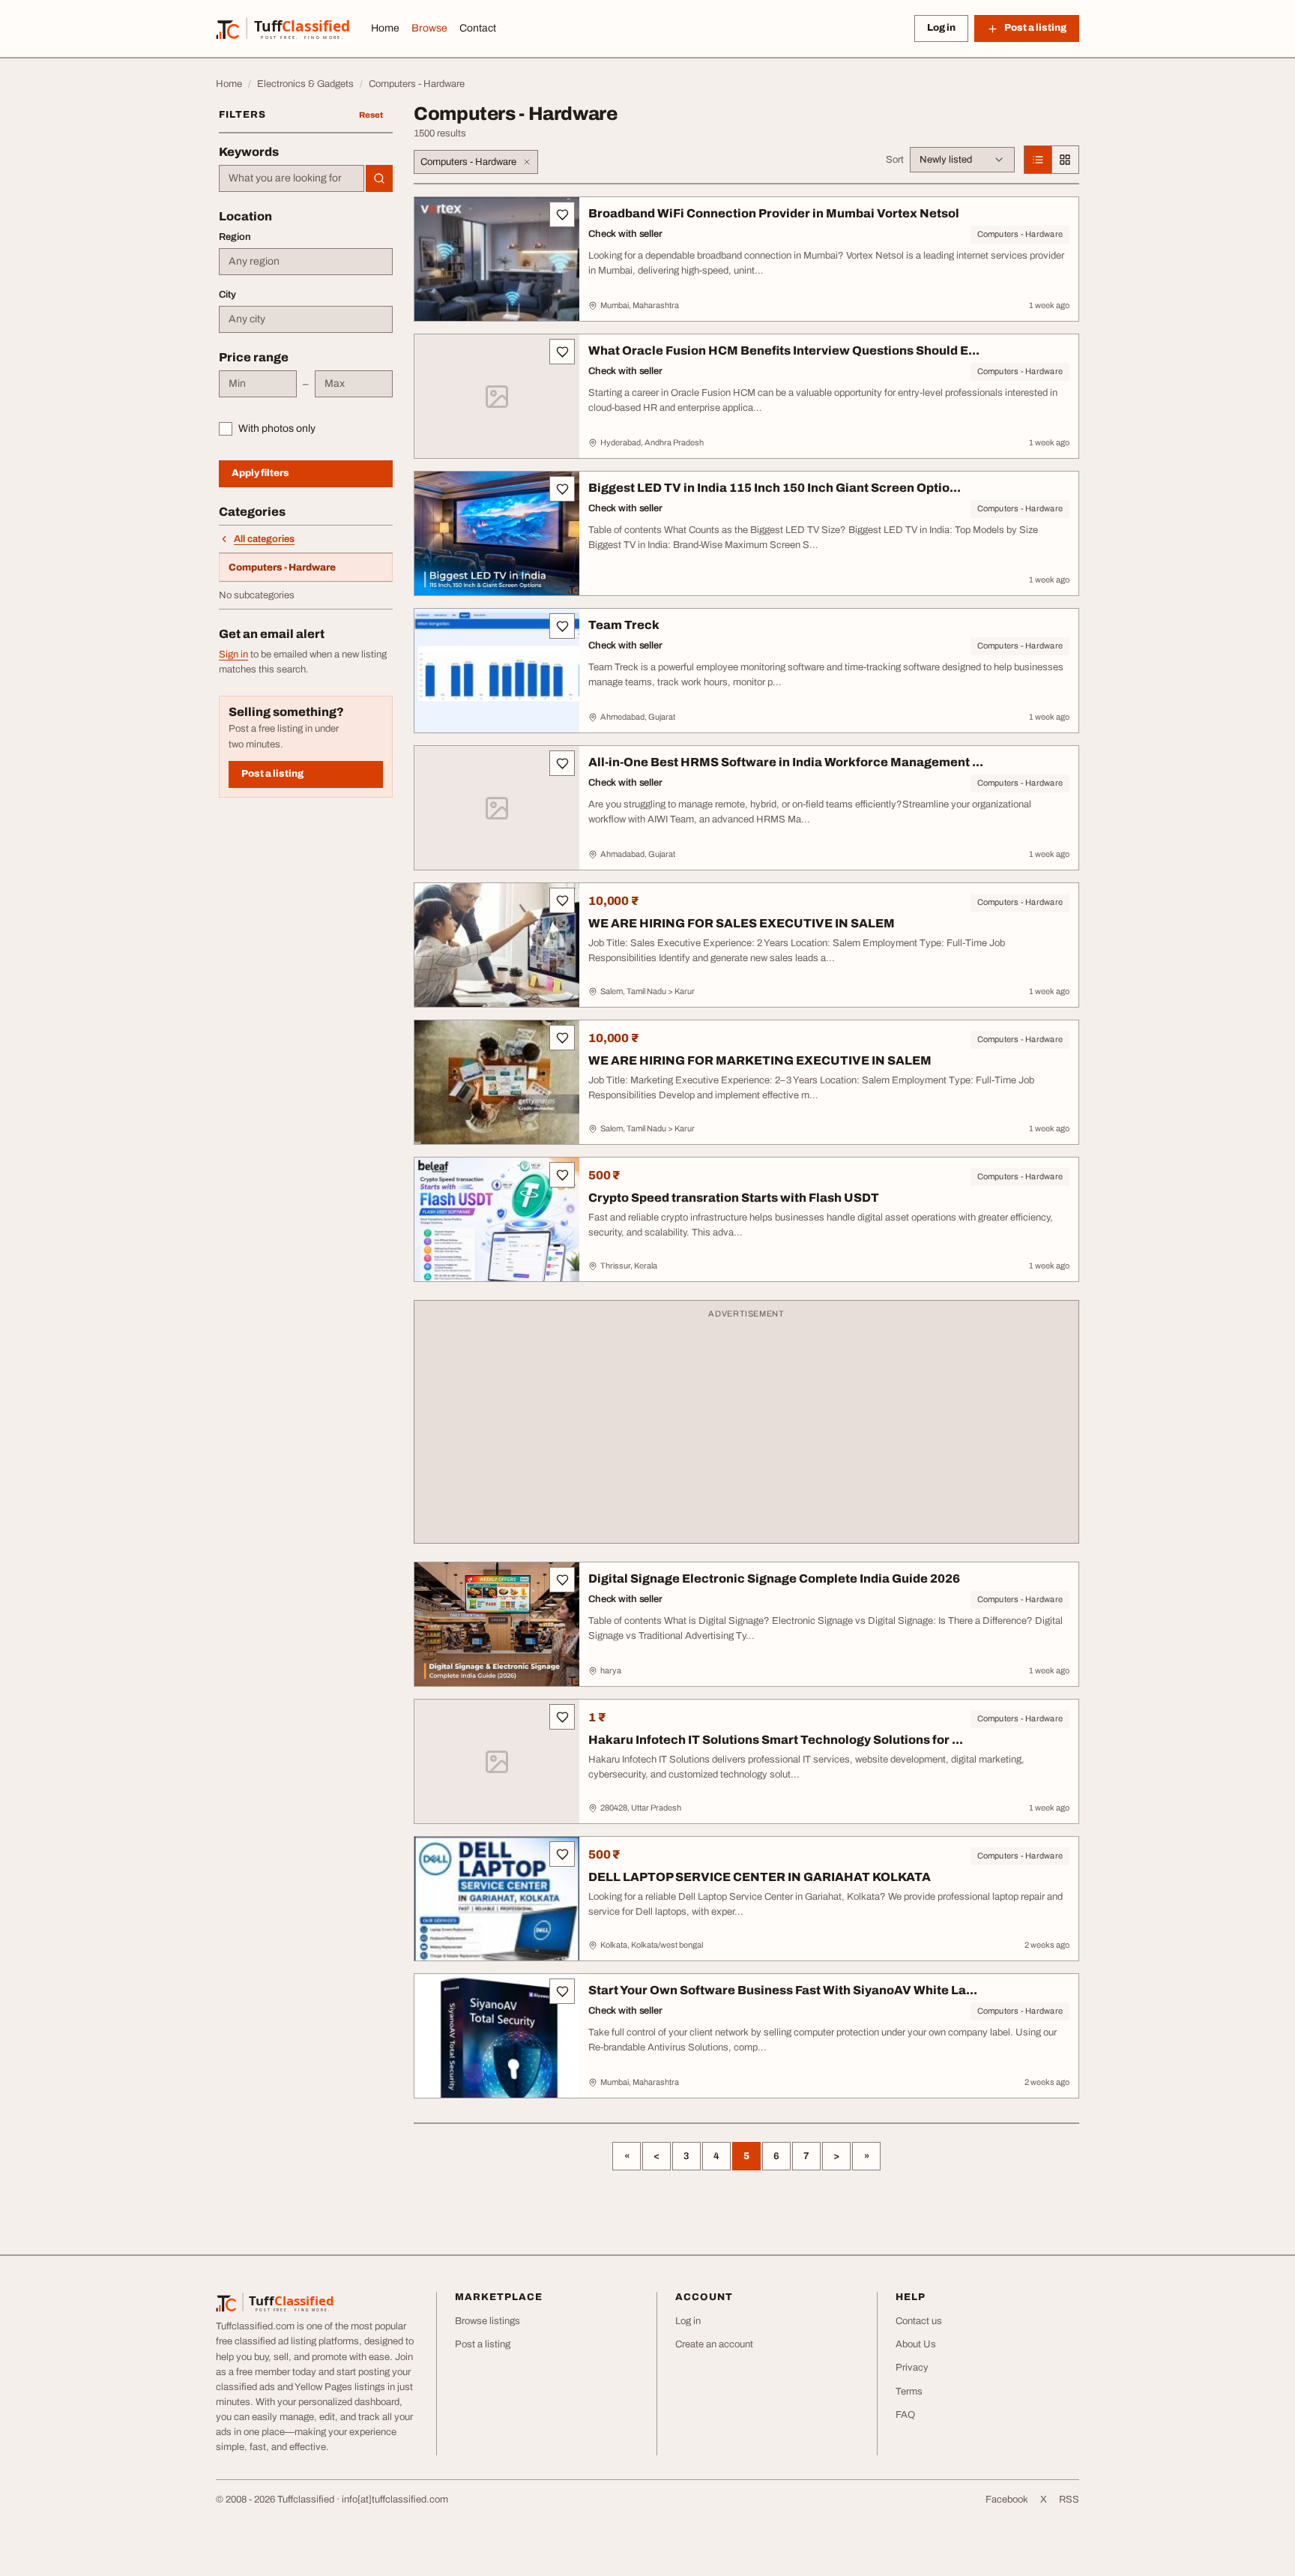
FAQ (905, 2415)
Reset (371, 115)
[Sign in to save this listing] (562, 214)
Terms (909, 2392)
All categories (264, 539)
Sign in (233, 654)
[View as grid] (1065, 160)
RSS (1069, 2500)
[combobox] (292, 178)
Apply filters (260, 473)
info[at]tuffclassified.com (395, 2500)
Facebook (1007, 2500)
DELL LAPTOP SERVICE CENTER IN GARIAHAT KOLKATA (760, 1877)
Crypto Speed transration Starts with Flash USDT (734, 1198)
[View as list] (1038, 160)
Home (385, 28)
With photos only (277, 428)
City (227, 295)
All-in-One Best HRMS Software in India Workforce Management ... (786, 762)
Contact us (919, 2321)
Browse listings (487, 2321)
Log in (941, 28)
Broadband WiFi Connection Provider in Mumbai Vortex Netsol (774, 213)
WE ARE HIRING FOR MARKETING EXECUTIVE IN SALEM (760, 1060)
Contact (478, 28)
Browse (429, 28)
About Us (916, 2344)
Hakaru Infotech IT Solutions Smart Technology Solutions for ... (776, 1740)
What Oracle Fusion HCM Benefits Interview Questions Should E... (784, 350)
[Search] (379, 178)
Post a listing (272, 774)
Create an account (714, 2344)
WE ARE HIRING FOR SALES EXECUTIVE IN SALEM (742, 923)
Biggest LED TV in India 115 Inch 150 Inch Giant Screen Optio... (775, 488)
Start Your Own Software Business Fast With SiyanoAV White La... (783, 1990)
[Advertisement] (746, 1429)
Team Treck (624, 625)
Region (235, 237)
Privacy (912, 2368)
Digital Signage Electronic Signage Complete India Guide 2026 (774, 1579)
